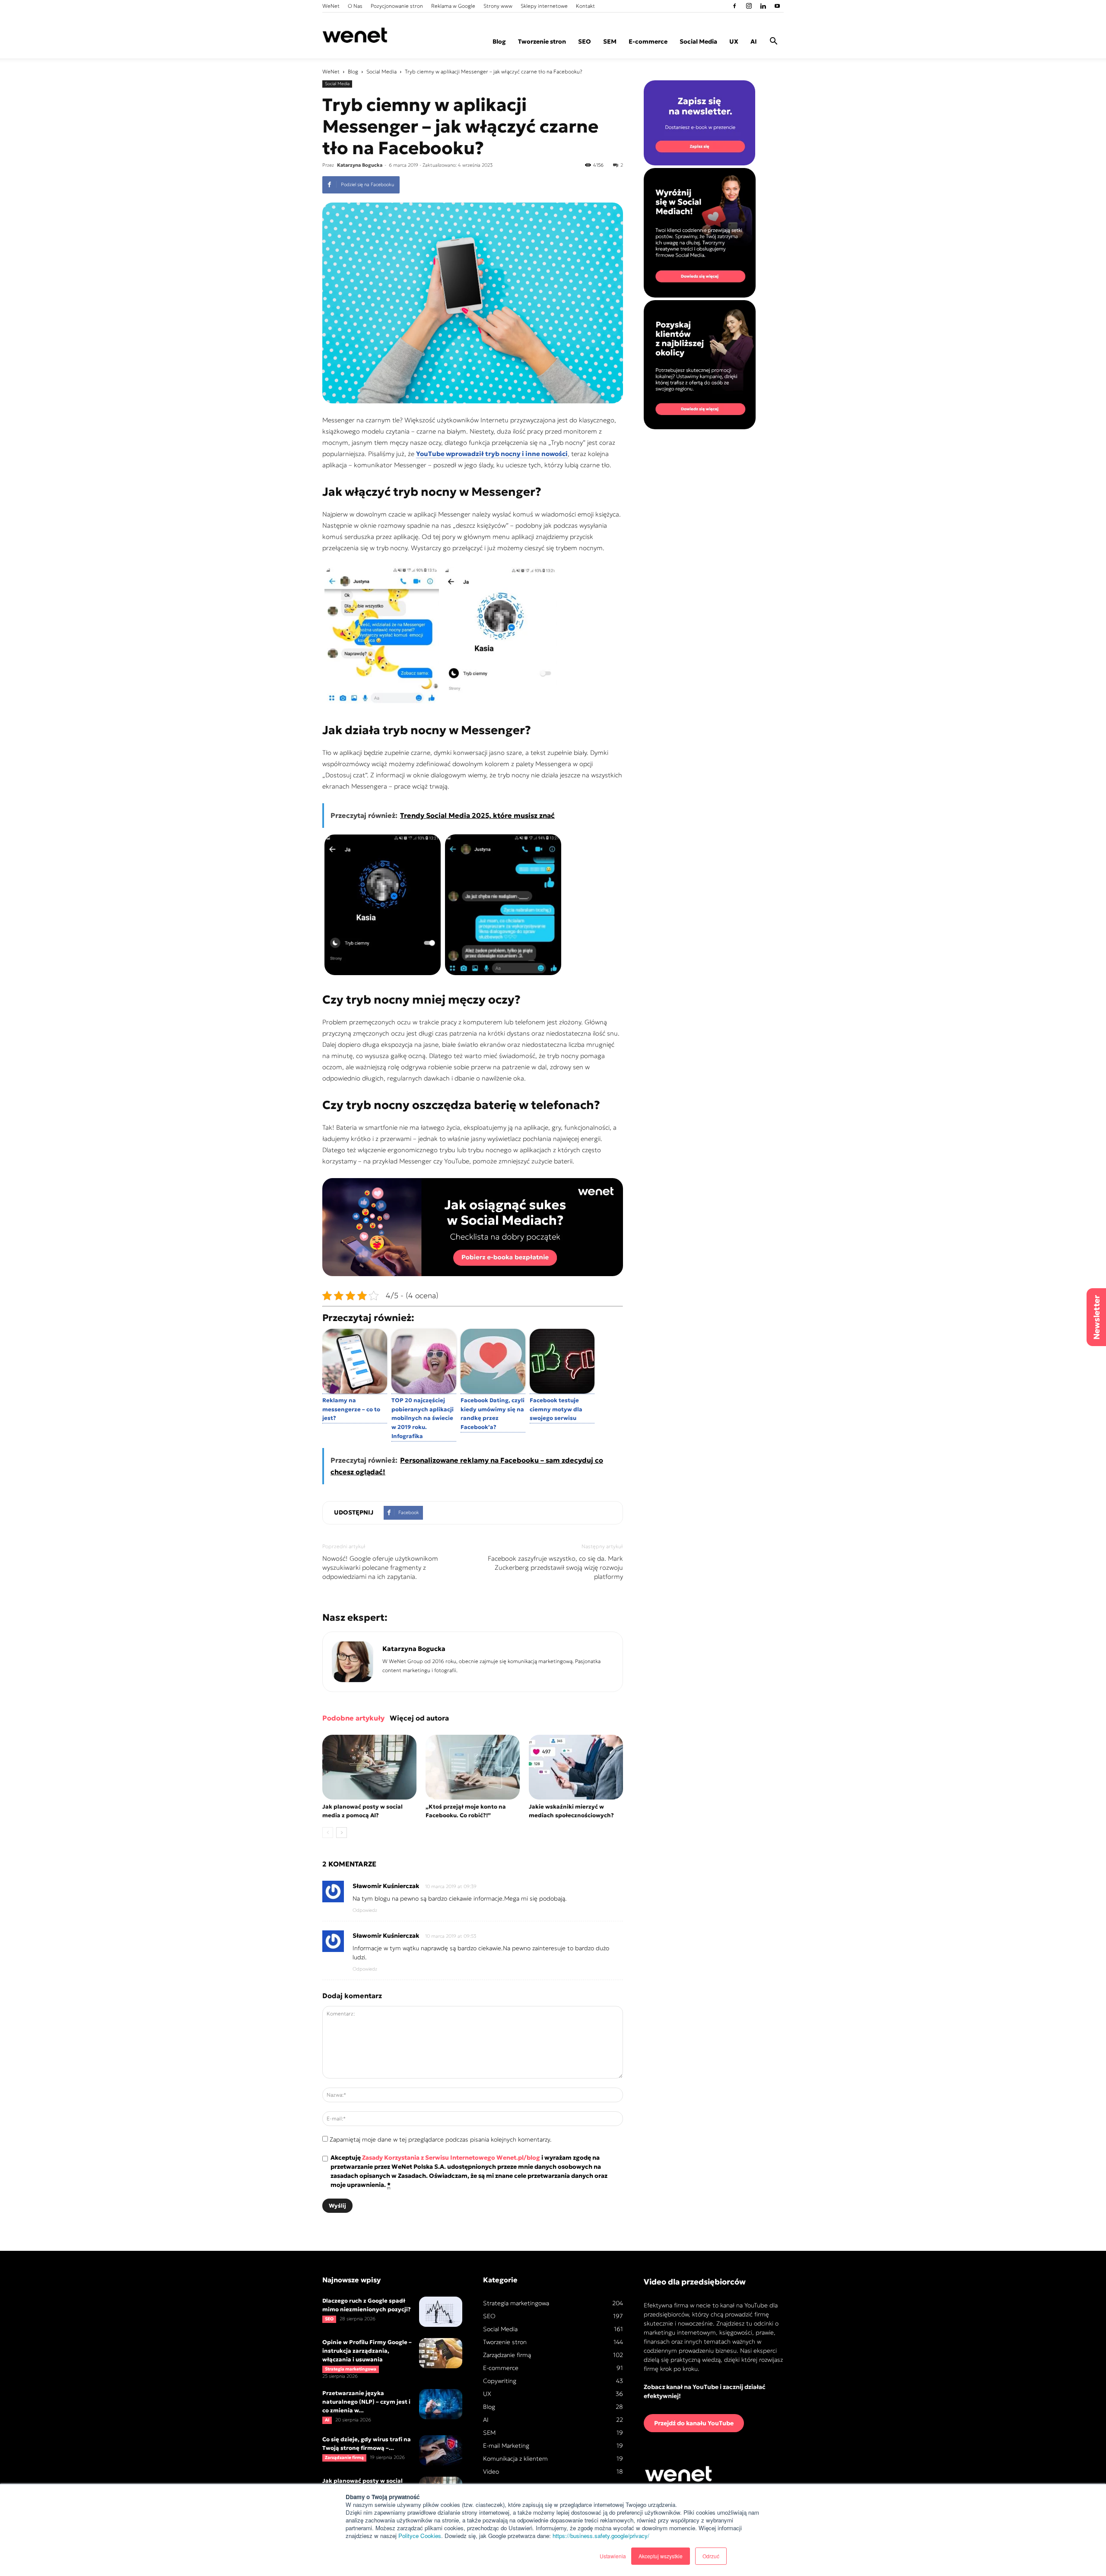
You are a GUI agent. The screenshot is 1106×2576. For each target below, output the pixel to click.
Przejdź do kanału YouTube (694, 2423)
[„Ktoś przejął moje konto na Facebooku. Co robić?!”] (473, 1767)
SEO (585, 41)
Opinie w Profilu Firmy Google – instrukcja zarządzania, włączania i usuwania (367, 2351)
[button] (773, 42)
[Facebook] (734, 6)
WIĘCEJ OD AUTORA (419, 1718)
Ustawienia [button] (613, 2556)
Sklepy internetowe (544, 6)
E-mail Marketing (506, 2446)
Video (491, 2471)
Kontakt (585, 6)
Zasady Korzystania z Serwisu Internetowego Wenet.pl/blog (451, 2158)
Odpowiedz (365, 1910)
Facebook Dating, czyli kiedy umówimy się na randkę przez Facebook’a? (493, 1414)
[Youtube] (777, 6)
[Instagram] (749, 6)
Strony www (498, 6)
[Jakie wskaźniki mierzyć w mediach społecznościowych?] (576, 1767)
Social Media (698, 41)
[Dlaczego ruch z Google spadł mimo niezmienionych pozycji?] (441, 2312)
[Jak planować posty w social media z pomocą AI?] (369, 1767)
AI (754, 41)
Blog (499, 41)
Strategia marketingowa (351, 2369)
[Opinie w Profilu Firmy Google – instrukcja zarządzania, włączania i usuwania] (441, 2353)
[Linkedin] (763, 6)
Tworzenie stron (542, 41)
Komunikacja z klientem (515, 2459)
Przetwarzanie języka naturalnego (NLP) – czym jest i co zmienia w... (366, 2402)
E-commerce (648, 41)
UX (734, 41)
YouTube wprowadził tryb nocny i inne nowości (492, 454)
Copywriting (500, 2381)
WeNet (331, 6)
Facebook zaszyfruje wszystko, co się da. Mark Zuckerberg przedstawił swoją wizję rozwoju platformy (555, 1567)
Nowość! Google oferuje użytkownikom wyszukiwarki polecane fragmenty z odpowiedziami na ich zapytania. (380, 1567)
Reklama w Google (453, 6)
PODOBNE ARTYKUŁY (353, 1718)
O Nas (355, 6)
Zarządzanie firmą (344, 2457)
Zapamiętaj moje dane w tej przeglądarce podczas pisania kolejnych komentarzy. (441, 2139)
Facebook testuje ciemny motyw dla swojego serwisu (556, 1409)
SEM (610, 41)
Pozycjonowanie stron (397, 6)
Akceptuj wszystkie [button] (661, 2556)
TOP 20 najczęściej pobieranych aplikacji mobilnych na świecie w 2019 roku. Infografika (423, 1418)
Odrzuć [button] (711, 2556)
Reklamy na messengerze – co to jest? (351, 1409)
